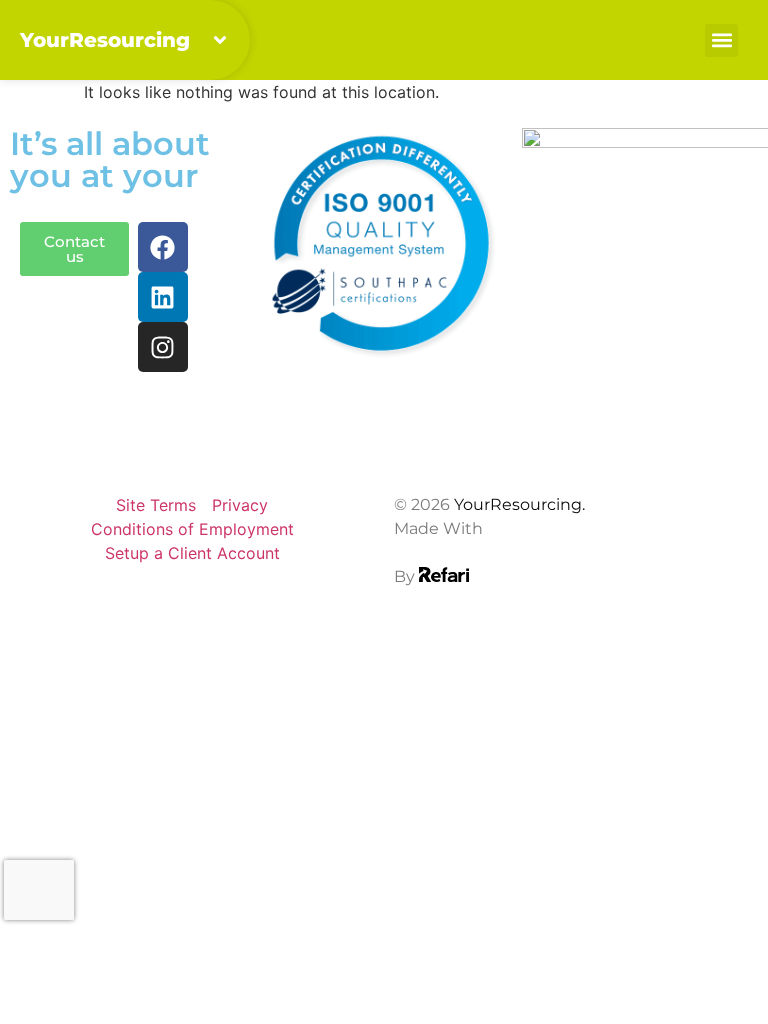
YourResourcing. (519, 504)
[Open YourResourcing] (220, 40)
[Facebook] (163, 247)
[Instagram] (163, 347)
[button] (721, 40)
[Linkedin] (163, 297)
